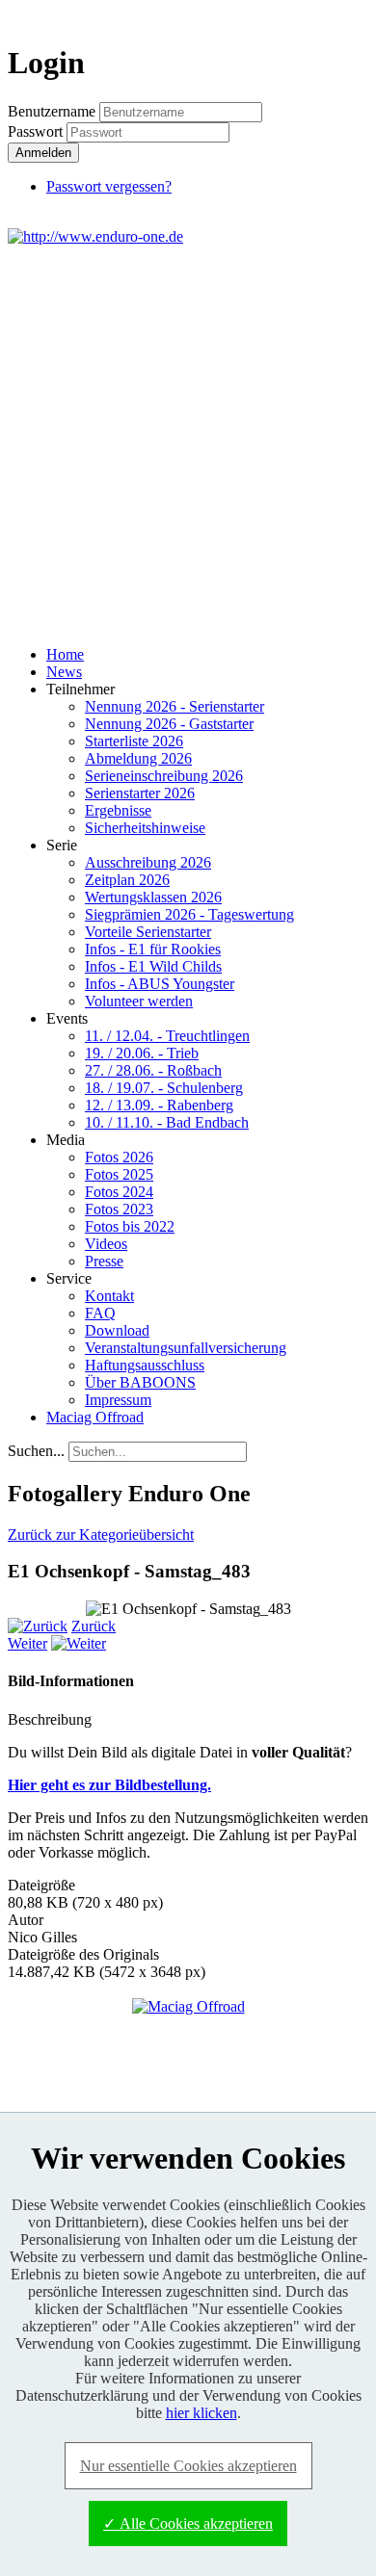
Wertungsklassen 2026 (153, 897)
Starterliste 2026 (134, 741)
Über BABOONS (140, 1382)
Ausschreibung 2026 (148, 862)
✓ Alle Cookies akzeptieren (188, 2524)
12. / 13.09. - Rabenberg (159, 1105)
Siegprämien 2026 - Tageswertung (189, 914)
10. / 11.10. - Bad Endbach (167, 1122)
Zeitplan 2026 (127, 880)
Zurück (94, 1626)
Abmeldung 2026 (138, 758)
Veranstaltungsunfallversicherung (186, 1348)
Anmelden (43, 153)
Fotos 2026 (119, 1157)
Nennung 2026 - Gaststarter (169, 724)
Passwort (37, 131)
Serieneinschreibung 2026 (164, 776)
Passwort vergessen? (109, 186)
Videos (106, 1244)
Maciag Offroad (95, 1417)
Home (65, 654)
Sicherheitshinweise (145, 828)
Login (334, 16)
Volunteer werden (139, 1001)
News (64, 672)
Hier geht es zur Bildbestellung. (109, 1785)
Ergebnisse (118, 810)
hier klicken (201, 2413)
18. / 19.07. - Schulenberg (164, 1088)
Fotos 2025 (119, 1174)
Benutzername (52, 111)
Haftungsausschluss (145, 1365)
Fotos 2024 (119, 1192)
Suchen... (36, 1451)
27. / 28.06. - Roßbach (153, 1070)
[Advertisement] (188, 443)
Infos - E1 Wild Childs (153, 966)
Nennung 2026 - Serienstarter (175, 706)
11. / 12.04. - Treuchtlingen (167, 1036)
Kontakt (109, 1296)
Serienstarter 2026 (140, 793)
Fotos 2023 (119, 1209)
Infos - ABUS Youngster (160, 984)
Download (117, 1330)
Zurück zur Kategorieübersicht (101, 1535)
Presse (104, 1261)
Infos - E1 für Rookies (153, 949)
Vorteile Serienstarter (148, 932)
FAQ (100, 1313)
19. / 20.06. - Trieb (142, 1053)
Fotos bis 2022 (130, 1226)
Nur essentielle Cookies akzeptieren (188, 2466)
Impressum (118, 1400)
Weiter (27, 1643)
